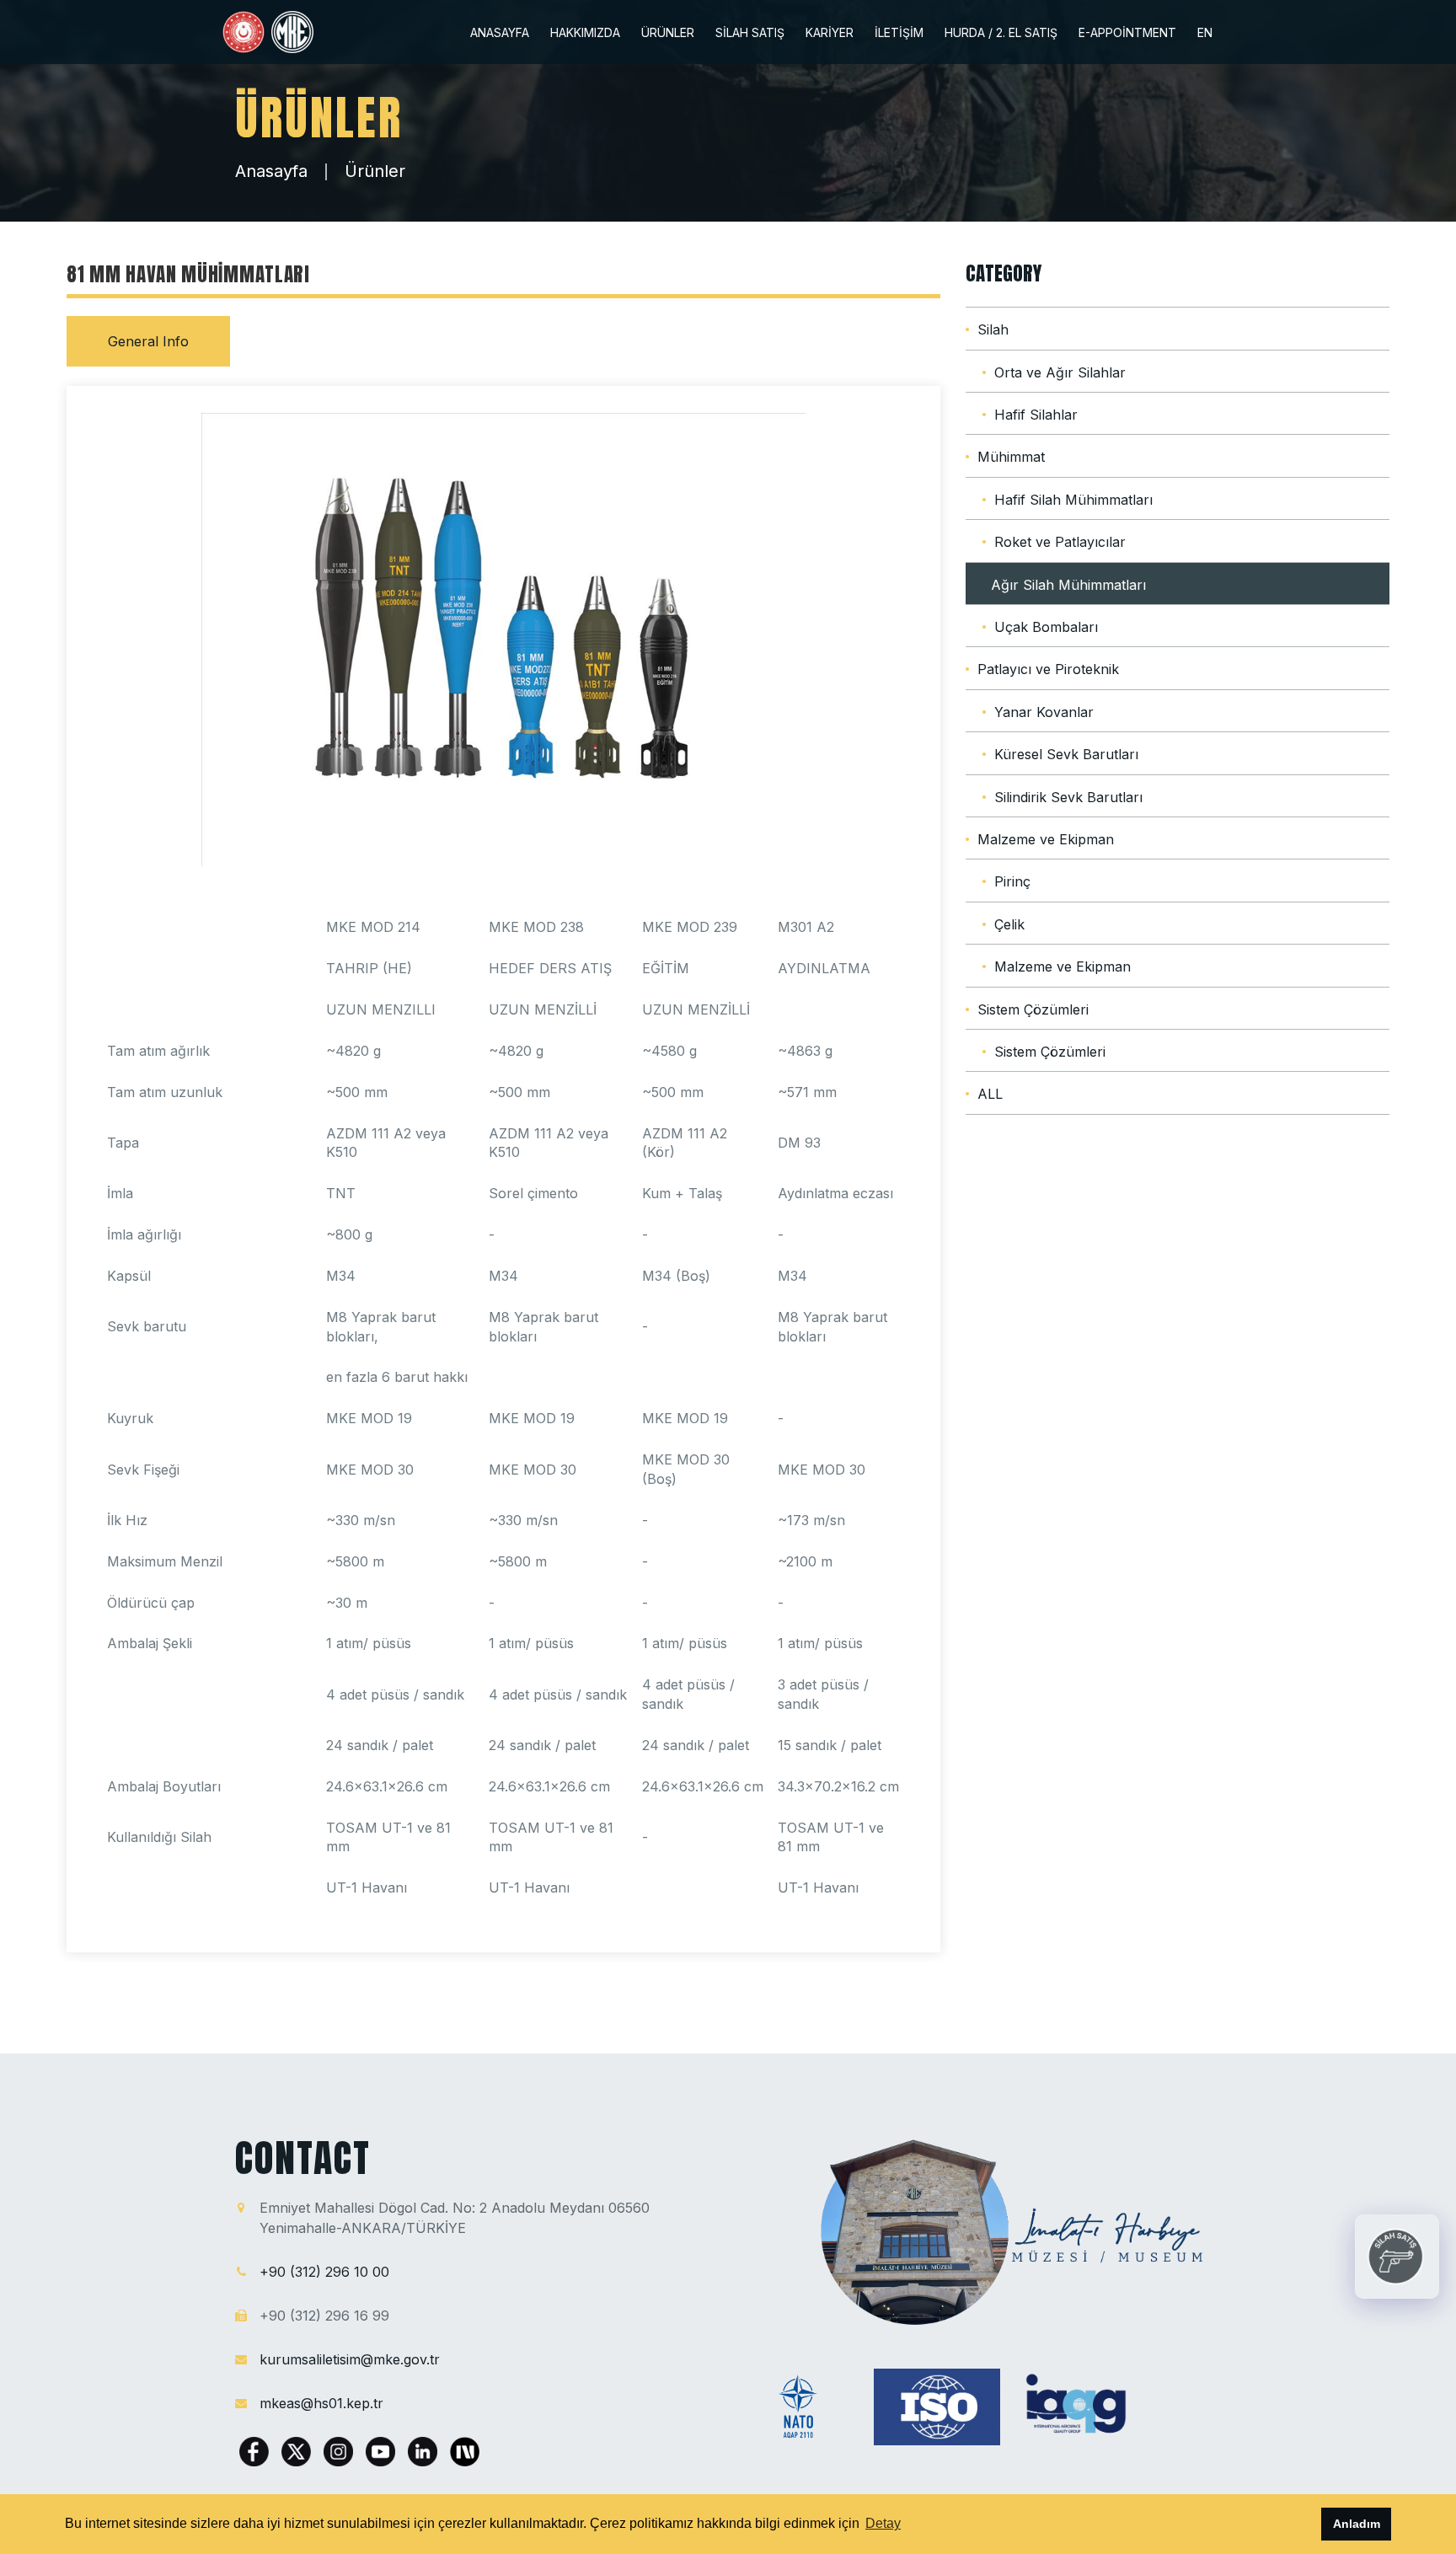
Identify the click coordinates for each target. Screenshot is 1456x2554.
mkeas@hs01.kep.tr (321, 2403)
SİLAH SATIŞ (750, 33)
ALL (990, 1094)
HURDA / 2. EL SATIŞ (1001, 33)
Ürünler (375, 171)
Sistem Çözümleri (1033, 1009)
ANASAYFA (500, 33)
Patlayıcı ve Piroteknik (1048, 669)
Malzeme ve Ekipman (1046, 839)
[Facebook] (256, 2450)
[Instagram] (340, 2450)
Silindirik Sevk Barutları (1068, 797)
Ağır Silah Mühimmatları (1068, 585)
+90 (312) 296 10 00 (324, 2272)
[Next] (465, 2450)
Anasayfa (271, 171)
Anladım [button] (1357, 2524)
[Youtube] (383, 2450)
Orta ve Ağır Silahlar (1060, 372)
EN (1205, 33)
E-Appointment (1127, 33)
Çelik (1009, 924)
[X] (298, 2450)
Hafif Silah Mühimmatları (1073, 500)
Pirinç (1012, 881)
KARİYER (830, 33)
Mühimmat (1011, 457)
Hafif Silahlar (1036, 415)
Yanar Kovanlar (1044, 712)
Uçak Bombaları (1046, 627)
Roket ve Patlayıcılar (1060, 542)
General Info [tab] (148, 341)
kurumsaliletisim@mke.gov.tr (350, 2359)
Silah (993, 329)
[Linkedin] (425, 2450)
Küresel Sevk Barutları (1066, 754)
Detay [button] (883, 2523)
